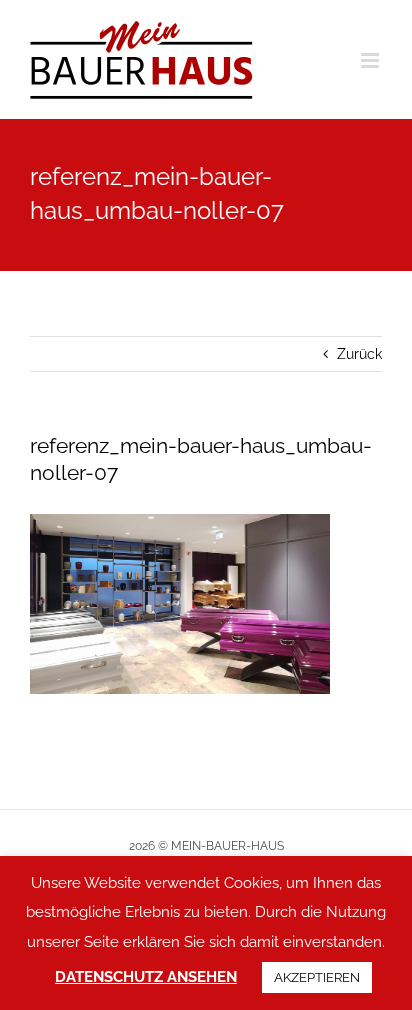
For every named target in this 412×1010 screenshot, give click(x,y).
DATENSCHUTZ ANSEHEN (146, 977)
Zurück (359, 354)
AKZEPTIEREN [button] (317, 977)
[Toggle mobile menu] (371, 60)
